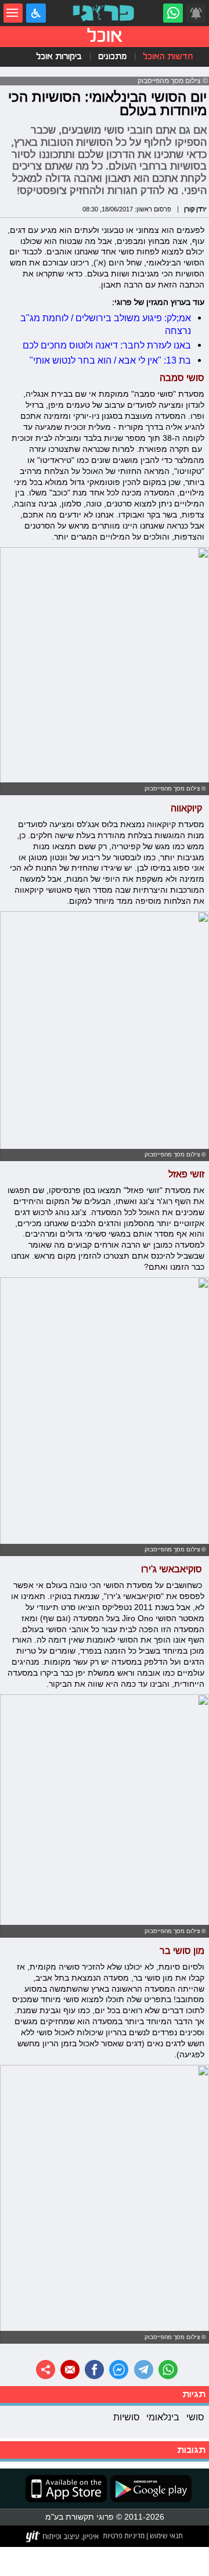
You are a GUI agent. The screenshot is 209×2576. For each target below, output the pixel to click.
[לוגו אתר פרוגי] (105, 13)
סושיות (127, 2417)
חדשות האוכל (168, 56)
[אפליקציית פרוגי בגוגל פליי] (149, 2489)
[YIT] (63, 2537)
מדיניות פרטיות (124, 2535)
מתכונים (112, 56)
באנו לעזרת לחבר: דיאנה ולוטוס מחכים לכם (107, 345)
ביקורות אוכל (59, 56)
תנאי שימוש (165, 2535)
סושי (195, 2417)
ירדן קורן (195, 209)
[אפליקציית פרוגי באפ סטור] (66, 2489)
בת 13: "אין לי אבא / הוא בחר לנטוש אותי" (110, 360)
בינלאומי (163, 2417)
